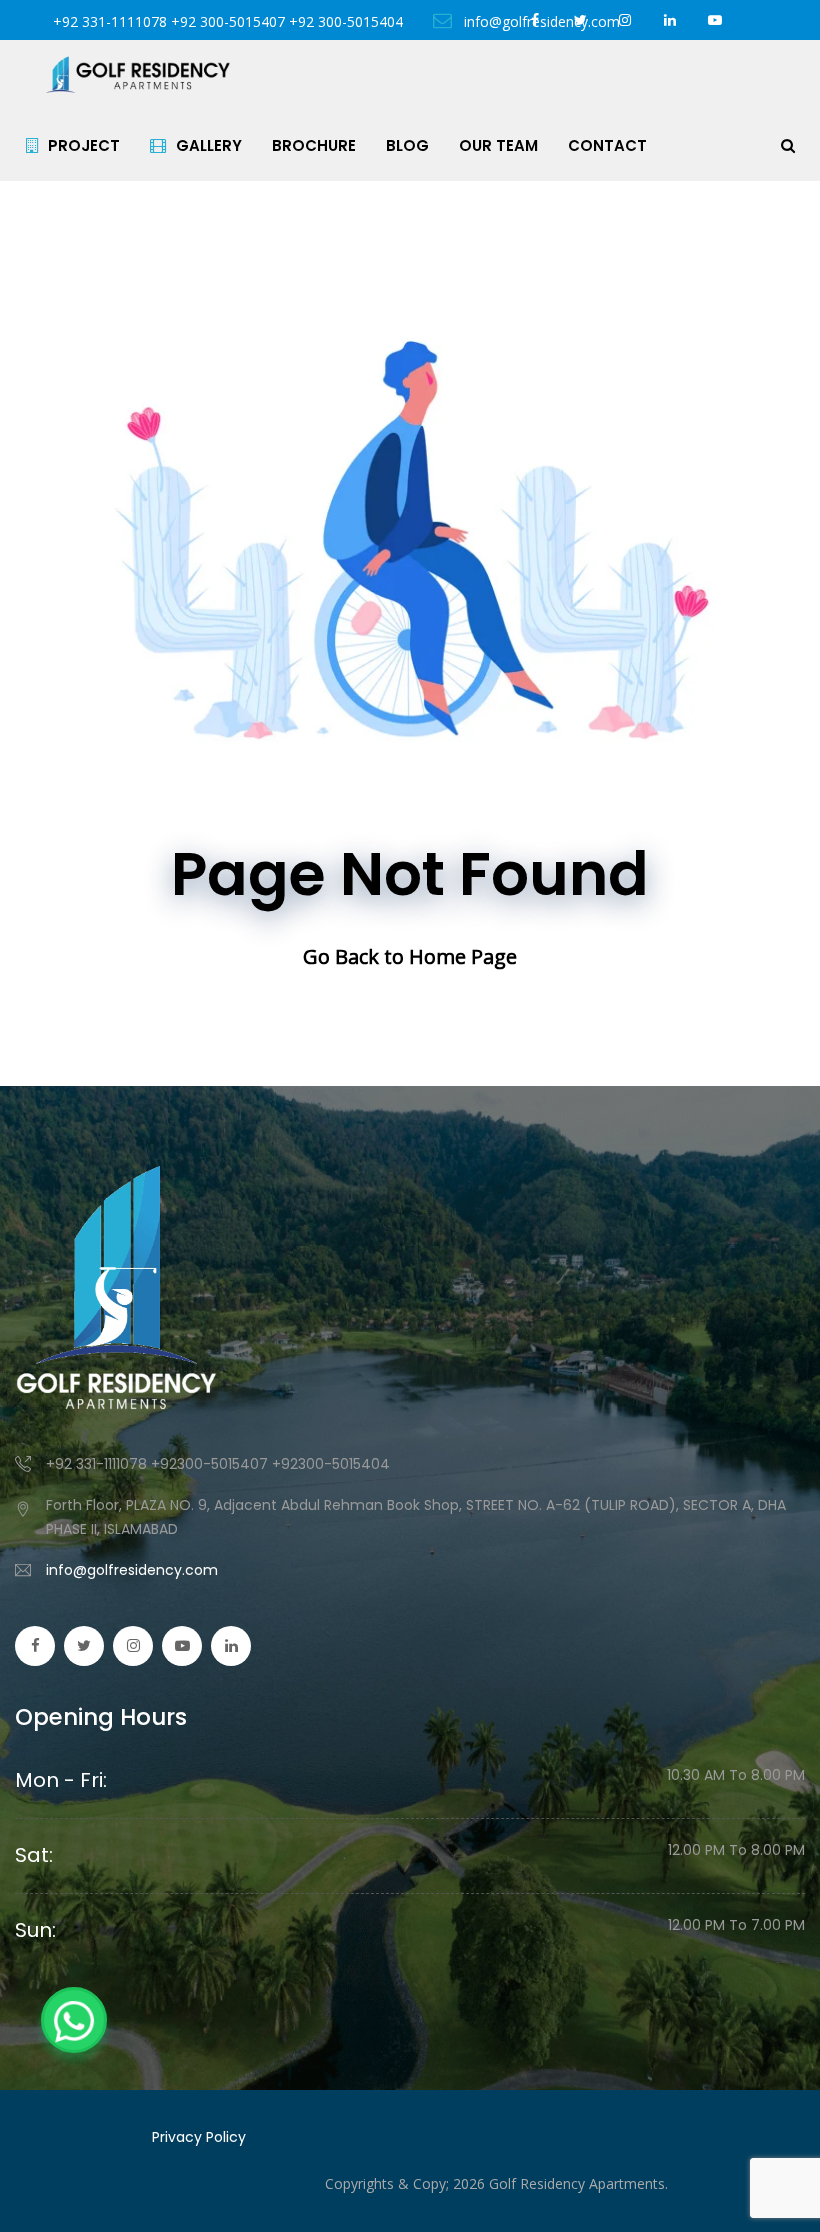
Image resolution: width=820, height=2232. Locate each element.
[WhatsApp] (74, 2020)
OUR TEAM (498, 145)
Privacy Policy (199, 2137)
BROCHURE (314, 145)
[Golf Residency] (137, 75)
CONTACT (607, 145)
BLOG (407, 145)
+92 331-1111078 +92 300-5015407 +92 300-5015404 (228, 21)
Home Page (463, 956)
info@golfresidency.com (132, 1570)
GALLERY (209, 145)
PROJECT (84, 145)
